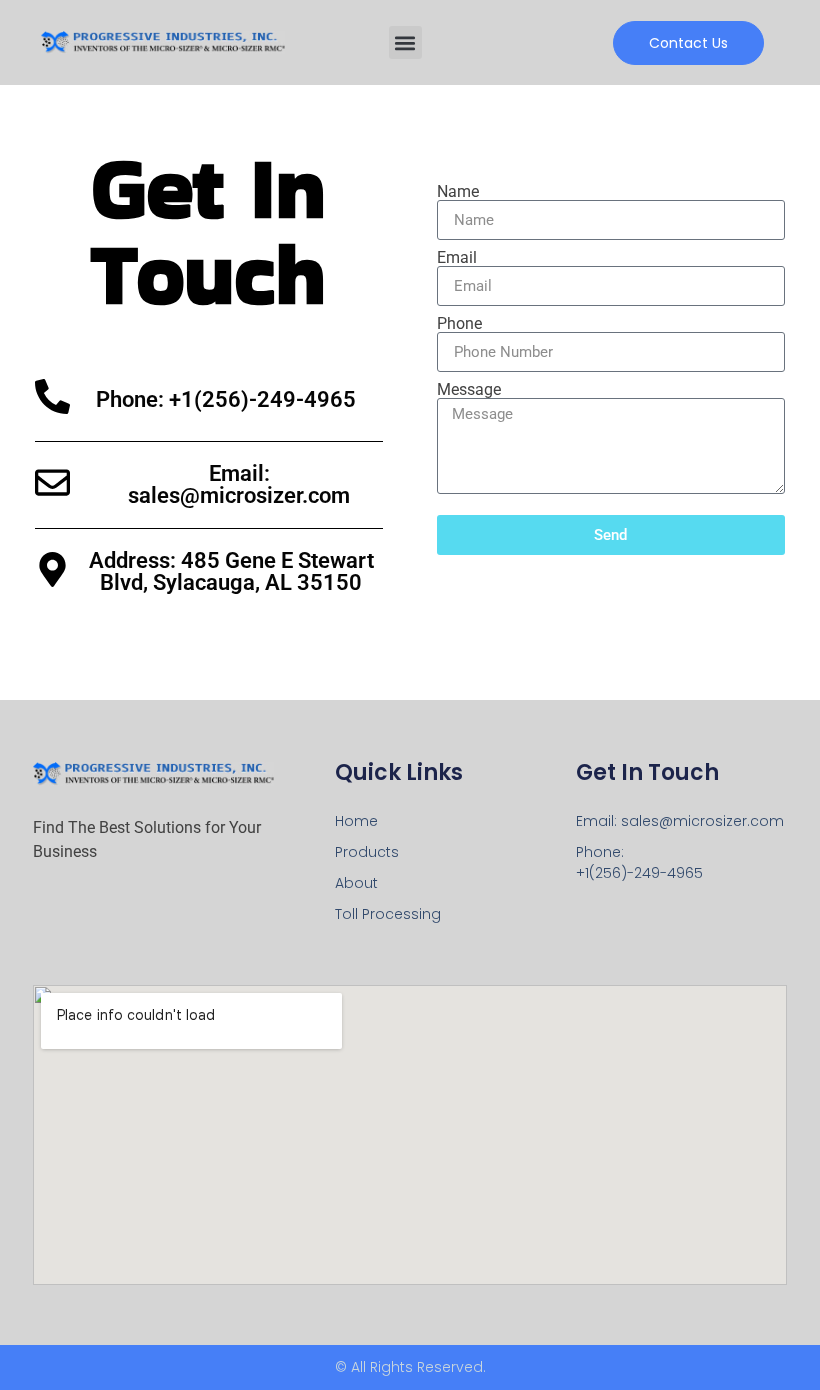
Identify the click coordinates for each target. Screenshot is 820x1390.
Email (457, 258)
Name (458, 192)
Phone (459, 324)
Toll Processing (388, 914)
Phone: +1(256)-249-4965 (226, 399)
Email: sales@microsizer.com (239, 484)
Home (356, 821)
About (356, 883)
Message (469, 390)
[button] (405, 42)
